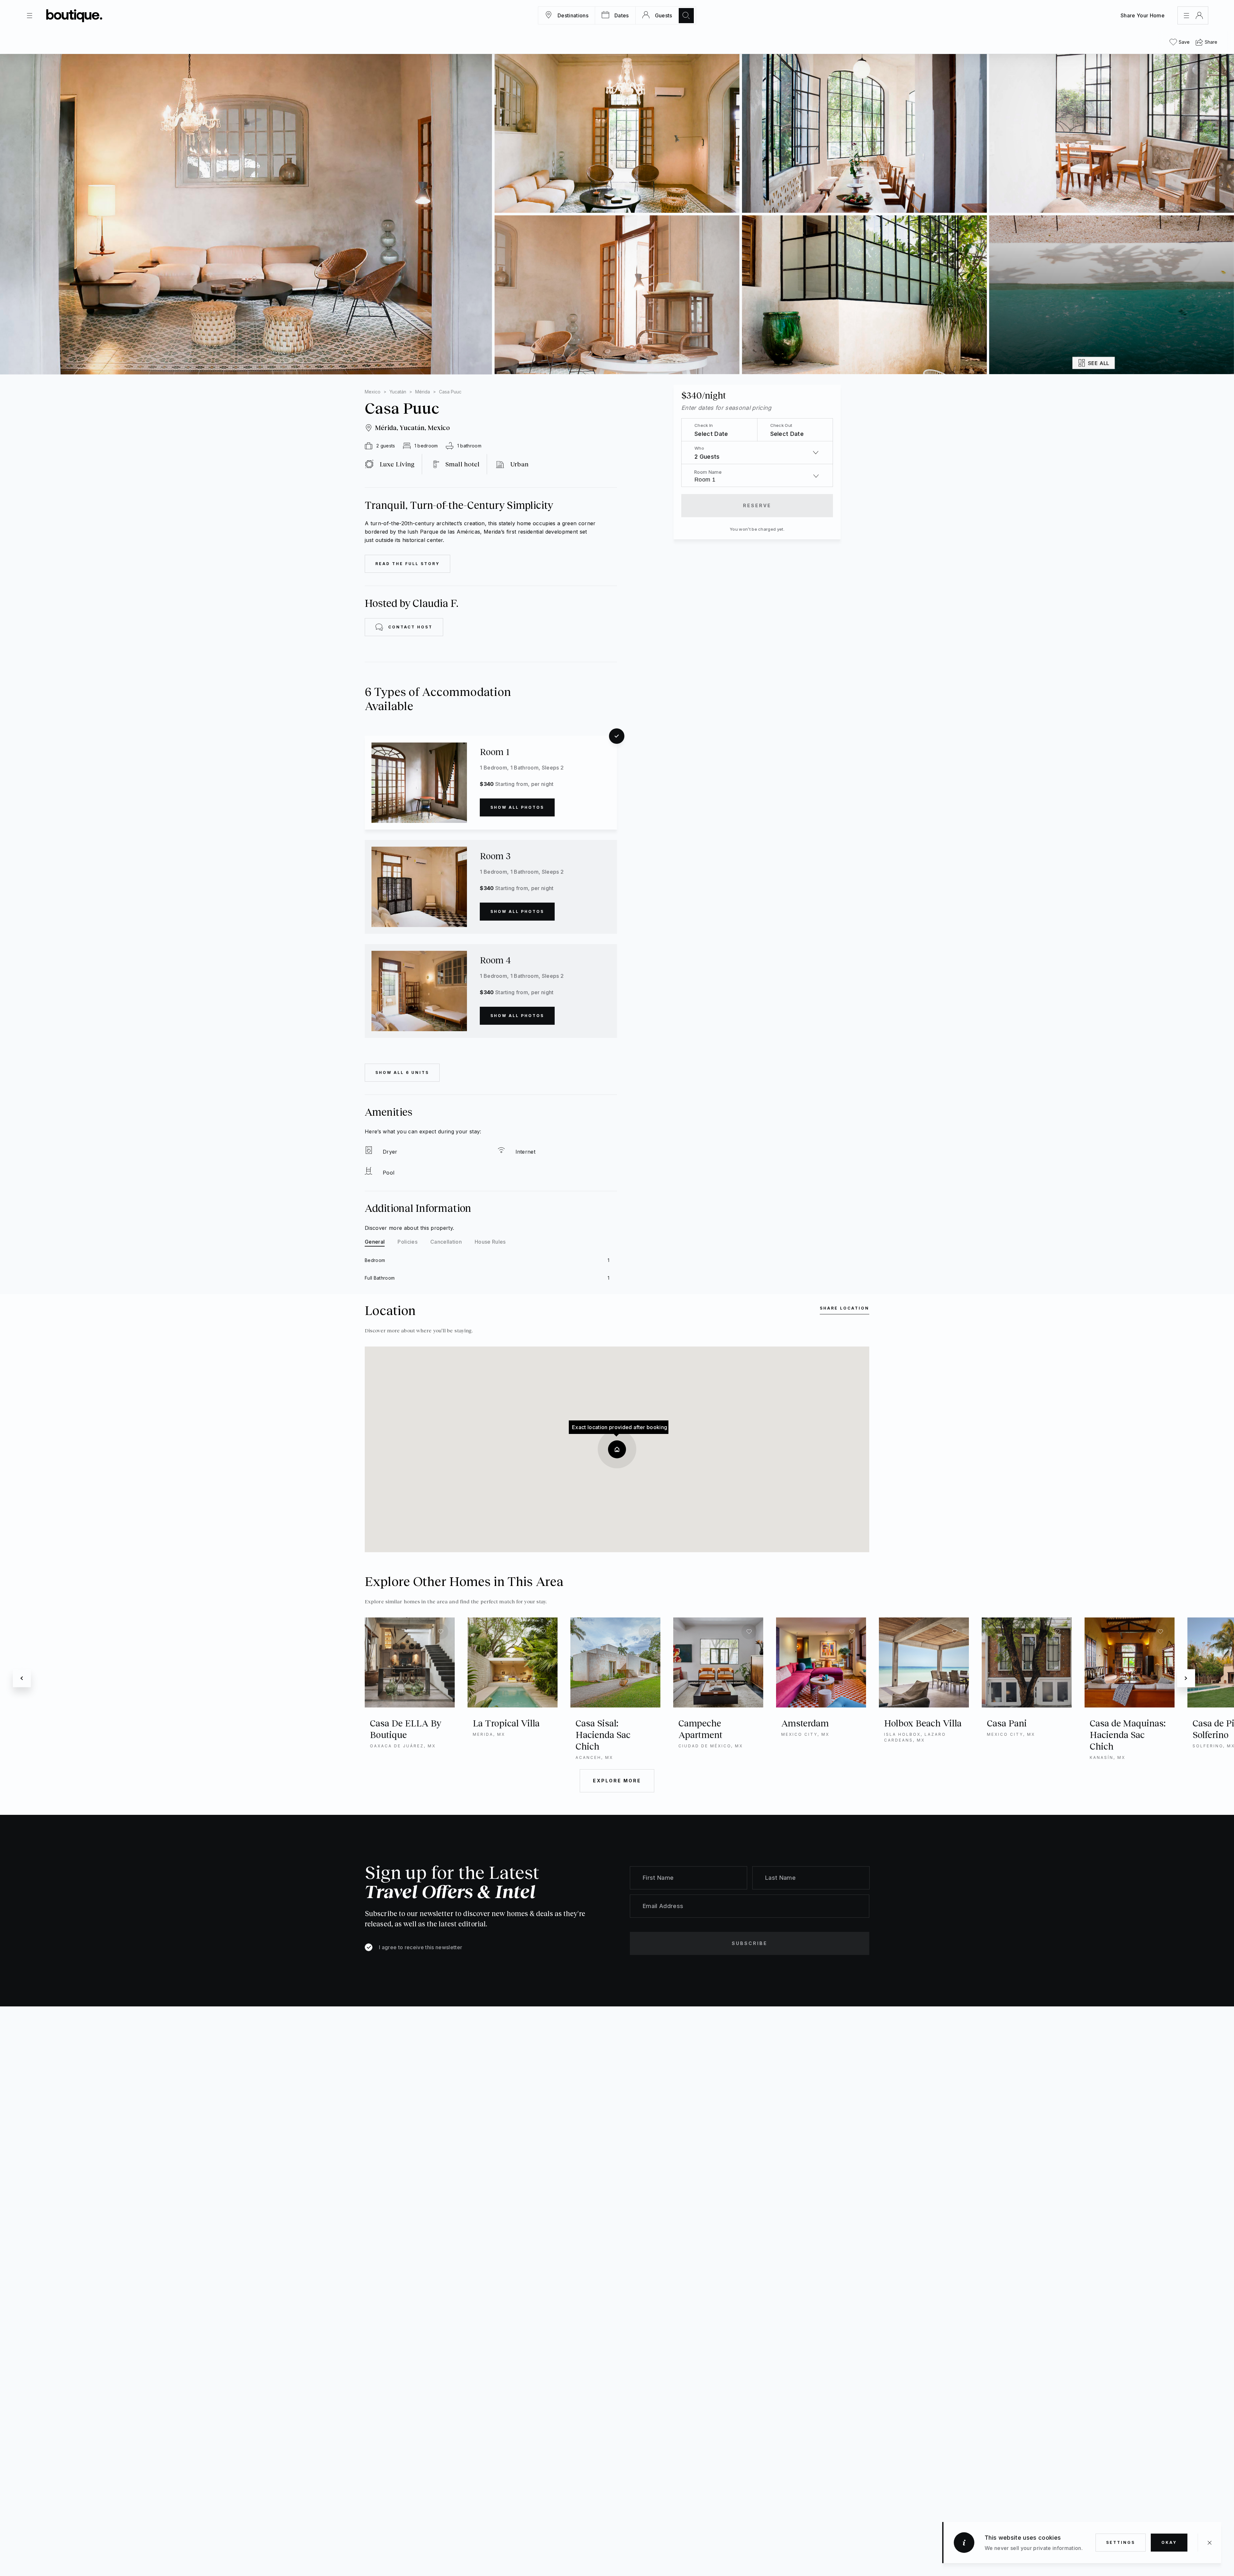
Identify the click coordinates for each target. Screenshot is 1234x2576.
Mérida (423, 392)
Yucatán (398, 392)
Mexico (373, 392)
